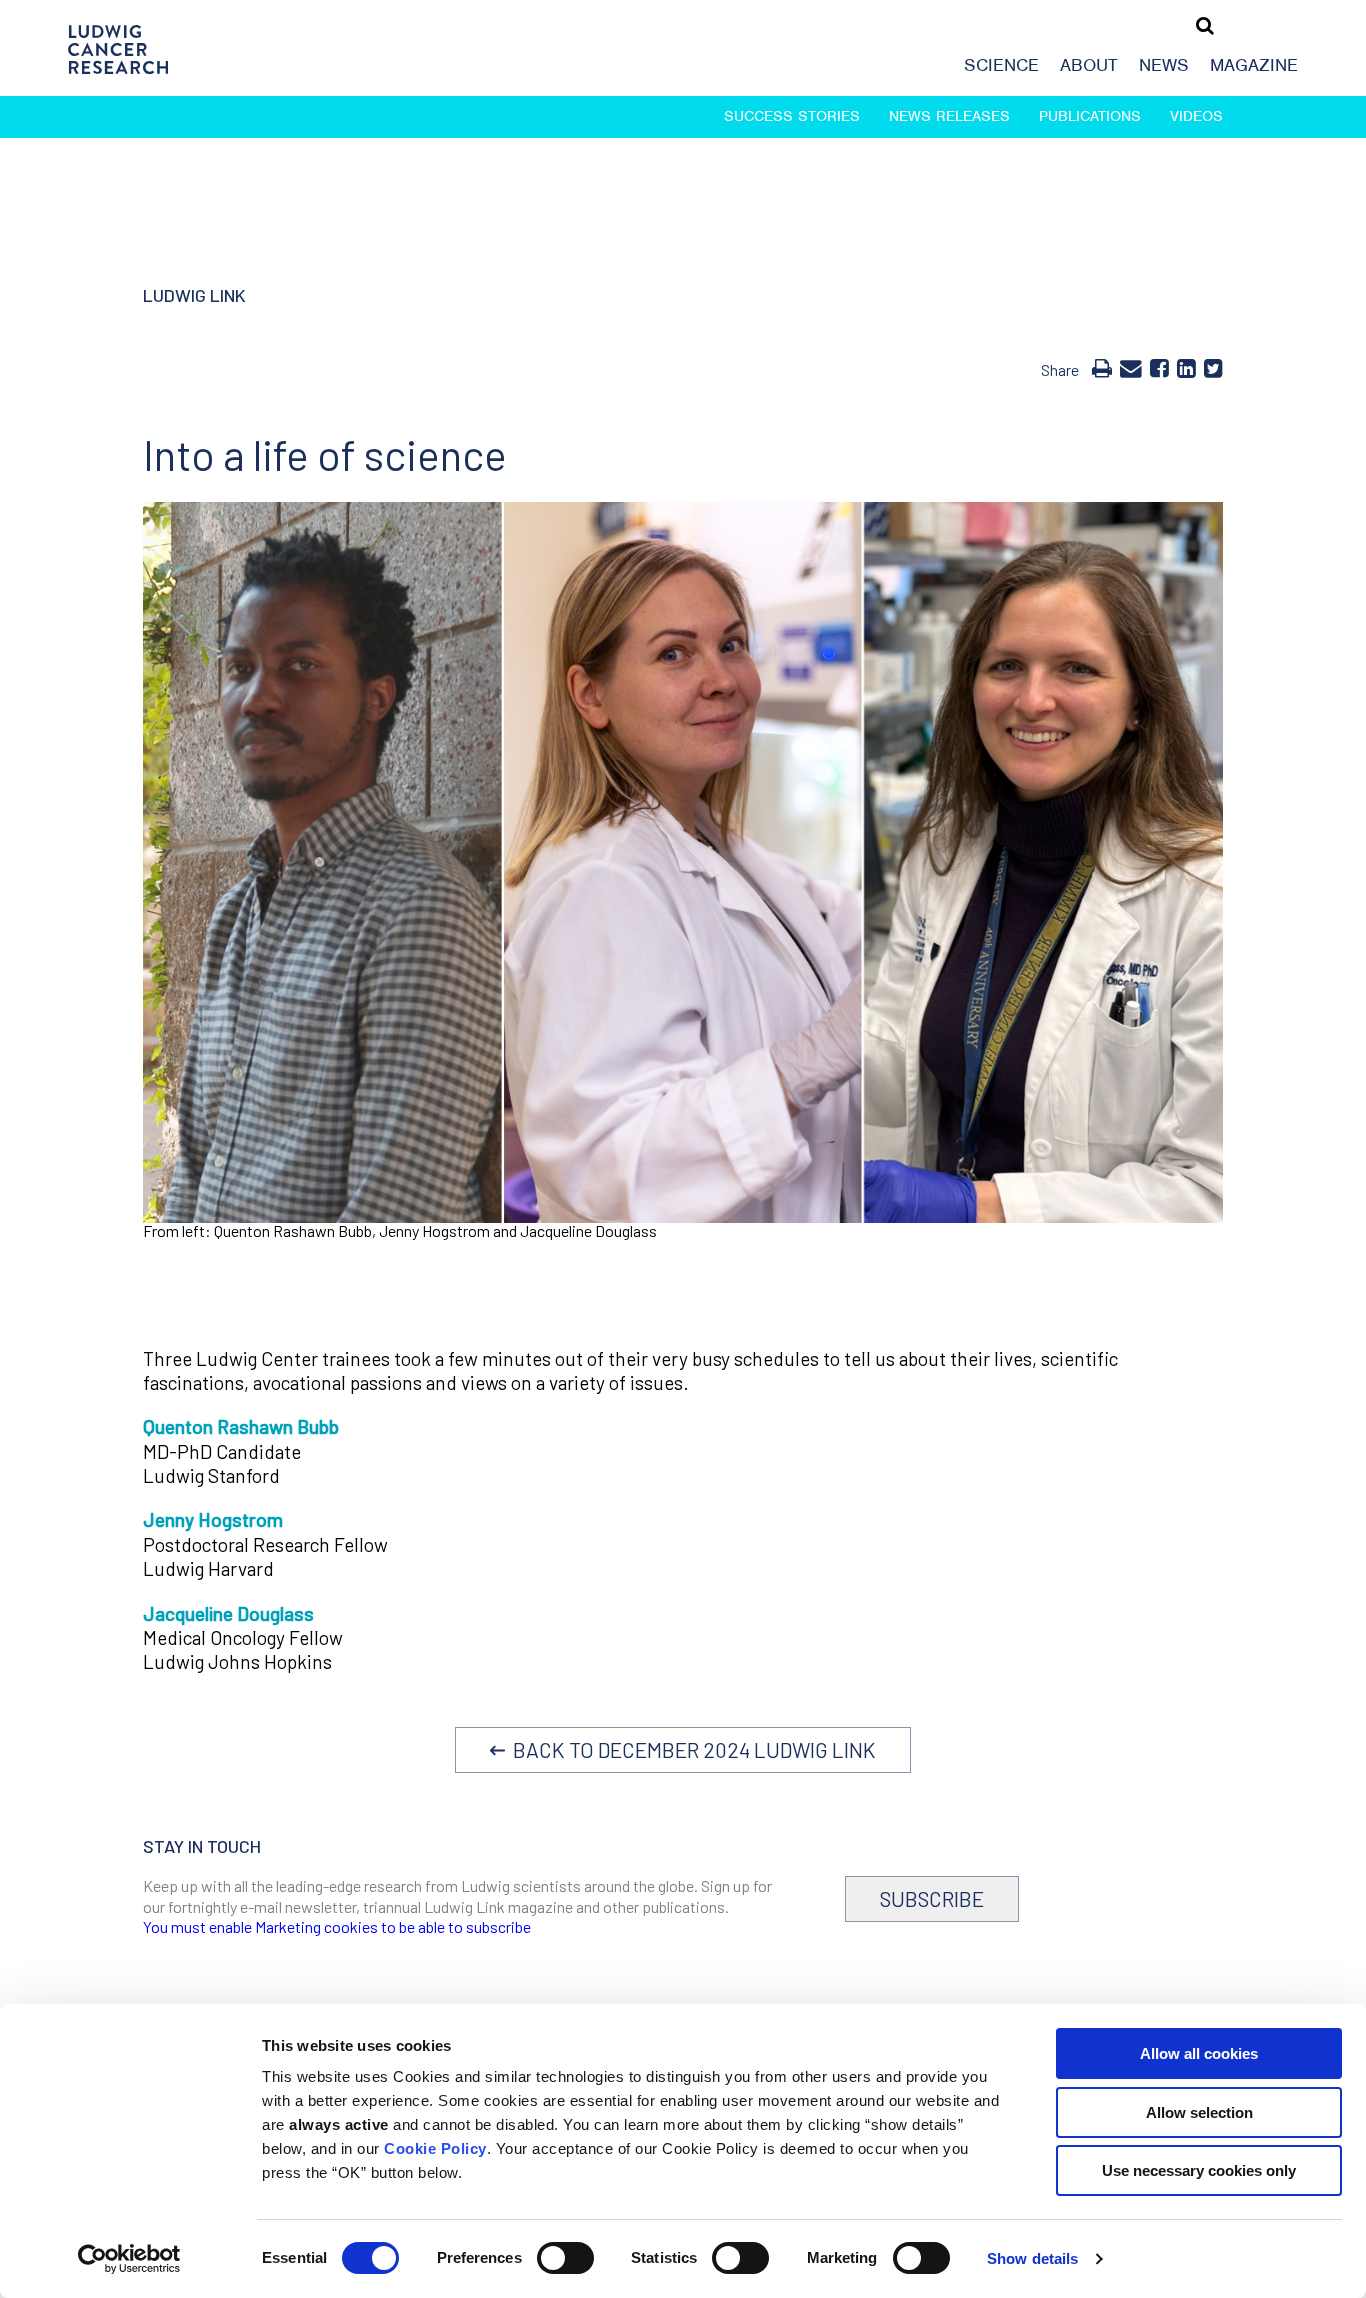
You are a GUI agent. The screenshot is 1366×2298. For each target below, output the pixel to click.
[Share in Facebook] (1159, 367)
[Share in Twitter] (1213, 367)
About (1089, 65)
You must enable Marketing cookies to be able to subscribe (337, 1926)
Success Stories (792, 116)
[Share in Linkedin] (1186, 367)
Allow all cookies (1199, 2053)
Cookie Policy (435, 2148)
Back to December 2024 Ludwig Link (690, 1749)
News (1164, 65)
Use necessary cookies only (1199, 2170)
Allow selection (1199, 2112)
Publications (1090, 116)
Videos (1196, 116)
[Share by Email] (1131, 367)
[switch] (565, 2258)
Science (1001, 65)
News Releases (949, 116)
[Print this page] (1102, 367)
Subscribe (932, 1898)
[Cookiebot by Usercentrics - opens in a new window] (129, 2259)
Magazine (1254, 65)
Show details (1032, 2258)
